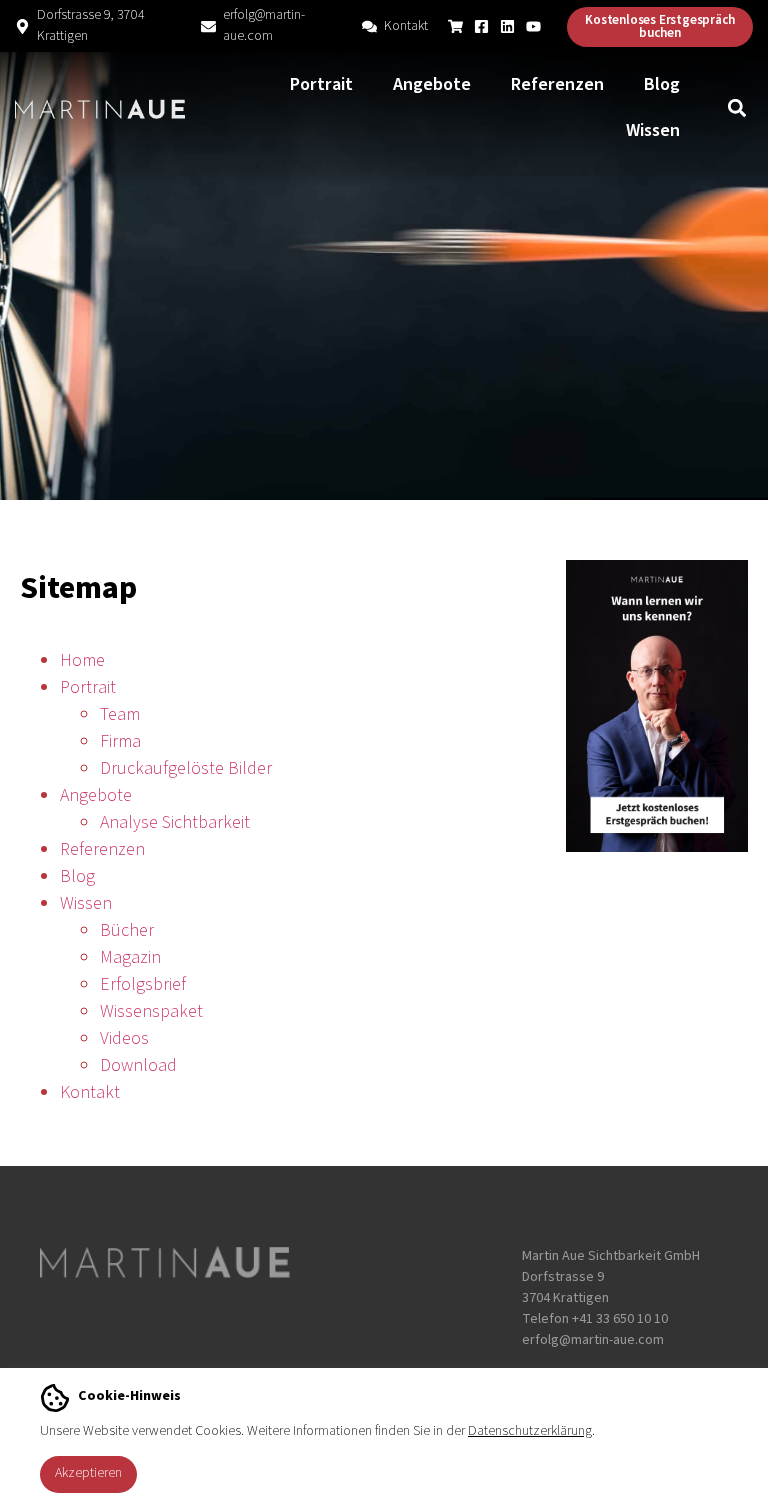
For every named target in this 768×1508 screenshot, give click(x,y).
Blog (662, 84)
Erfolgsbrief (143, 984)
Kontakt (406, 26)
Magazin (130, 957)
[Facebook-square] (481, 26)
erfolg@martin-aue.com (264, 25)
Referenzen (557, 84)
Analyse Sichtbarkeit (175, 822)
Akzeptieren (88, 1473)
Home (82, 660)
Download (138, 1065)
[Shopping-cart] (455, 26)
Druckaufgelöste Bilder (186, 768)
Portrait (321, 84)
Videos (124, 1038)
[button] (736, 108)
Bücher (127, 930)
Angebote (432, 84)
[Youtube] (533, 26)
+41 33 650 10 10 (620, 1319)
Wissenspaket (151, 1011)
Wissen (653, 130)
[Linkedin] (507, 26)
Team (120, 714)
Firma (120, 741)
